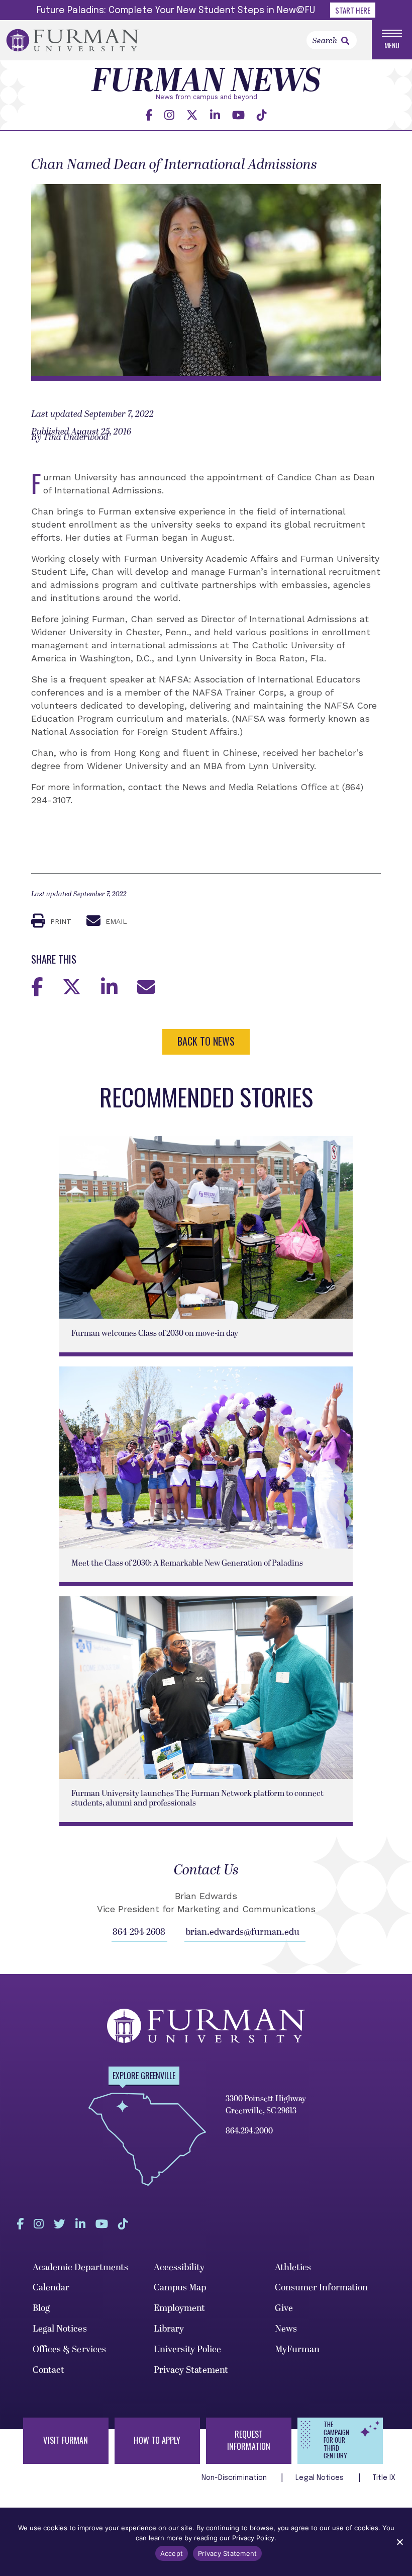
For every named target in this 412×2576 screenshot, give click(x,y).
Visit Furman (66, 2440)
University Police (188, 2349)
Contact (49, 2370)
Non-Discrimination (235, 2478)
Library (169, 2329)
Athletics (293, 2267)
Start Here (353, 10)
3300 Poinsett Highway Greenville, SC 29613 (266, 2105)
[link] (345, 41)
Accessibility (179, 2267)
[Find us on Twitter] (192, 115)
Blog (41, 2308)
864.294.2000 (249, 2131)
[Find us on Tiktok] (262, 115)
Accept (172, 2553)
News (286, 2329)
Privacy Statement (191, 2370)
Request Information (249, 2440)
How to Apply (157, 2440)
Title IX (384, 2478)
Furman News (206, 82)
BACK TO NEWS (206, 1041)
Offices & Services (70, 2349)
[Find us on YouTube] (238, 115)
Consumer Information (322, 2288)
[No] (399, 2542)
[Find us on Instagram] (169, 115)
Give (284, 2308)
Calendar (51, 2288)
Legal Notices (60, 2329)
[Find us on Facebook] (149, 115)
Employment (180, 2308)
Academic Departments (81, 2267)
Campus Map (180, 2288)
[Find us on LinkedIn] (215, 115)
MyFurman (297, 2349)
